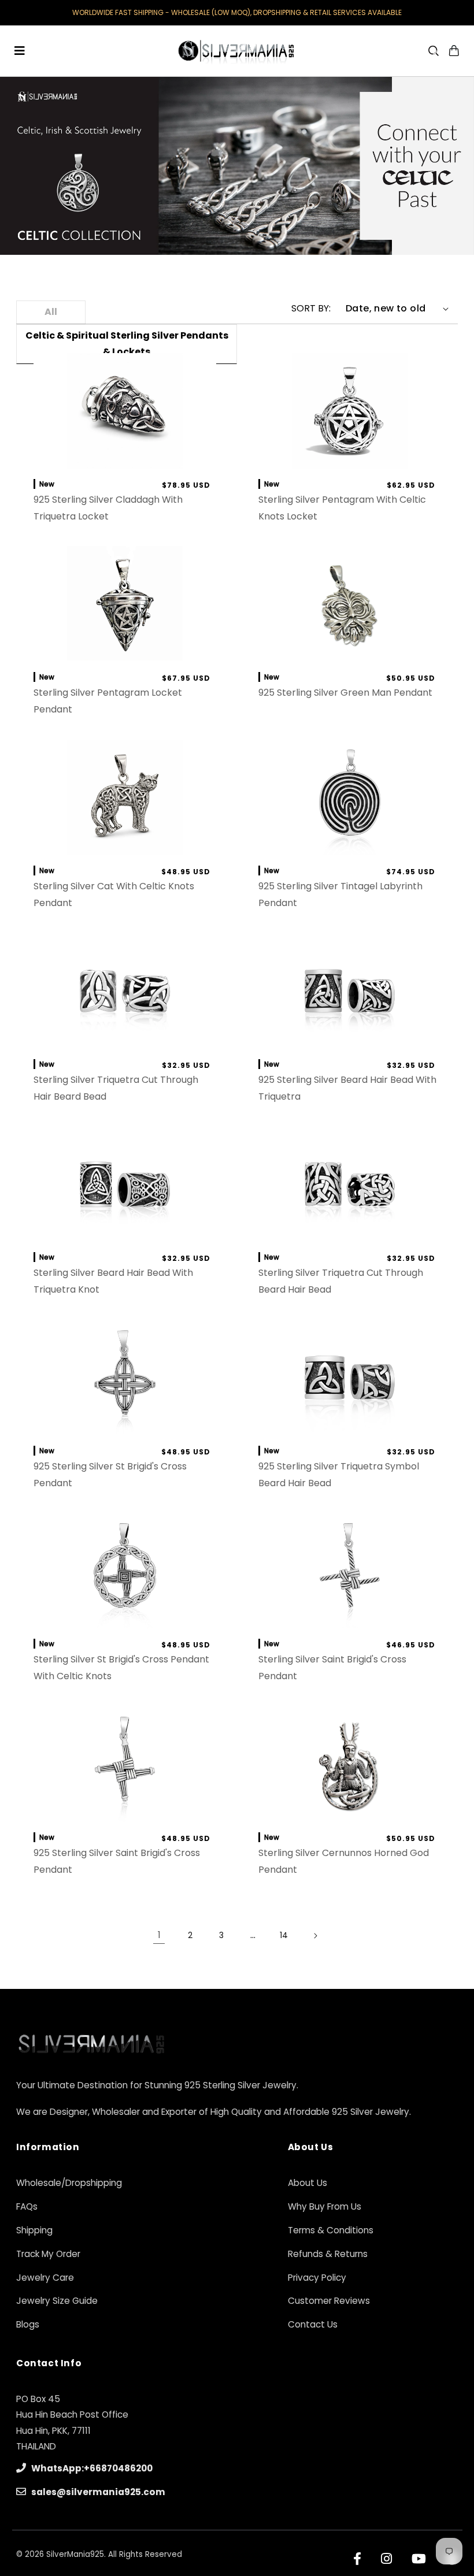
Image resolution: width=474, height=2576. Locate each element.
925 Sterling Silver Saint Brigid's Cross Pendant (116, 1861)
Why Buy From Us (325, 2206)
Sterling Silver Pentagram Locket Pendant (107, 701)
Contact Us (313, 2324)
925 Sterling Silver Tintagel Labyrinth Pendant (340, 894)
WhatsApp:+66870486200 (91, 2468)
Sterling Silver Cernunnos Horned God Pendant (344, 1861)
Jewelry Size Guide (57, 2301)
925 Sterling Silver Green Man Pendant (345, 693)
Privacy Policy (317, 2278)
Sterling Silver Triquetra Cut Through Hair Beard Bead (115, 1088)
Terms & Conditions (331, 2230)
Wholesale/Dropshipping (69, 2183)
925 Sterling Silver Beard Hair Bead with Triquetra (347, 1088)
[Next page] (315, 1936)
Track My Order (48, 2254)
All (51, 312)
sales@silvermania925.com (97, 2492)
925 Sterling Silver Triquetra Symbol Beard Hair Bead (339, 1475)
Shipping (34, 2230)
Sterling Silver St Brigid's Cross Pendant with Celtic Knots (121, 1668)
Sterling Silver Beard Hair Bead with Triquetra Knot (113, 1281)
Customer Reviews (329, 2301)
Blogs (28, 2324)
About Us (308, 2183)
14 (284, 1935)
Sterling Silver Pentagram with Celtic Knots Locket (342, 508)
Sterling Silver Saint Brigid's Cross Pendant (332, 1668)
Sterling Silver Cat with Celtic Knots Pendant (113, 894)
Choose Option (349, 650)
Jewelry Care (45, 2278)
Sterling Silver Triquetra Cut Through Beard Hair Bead (341, 1281)
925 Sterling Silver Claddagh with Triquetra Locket (108, 508)
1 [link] (159, 1935)
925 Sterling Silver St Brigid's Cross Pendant (110, 1475)
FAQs (27, 2206)
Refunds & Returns (328, 2254)
